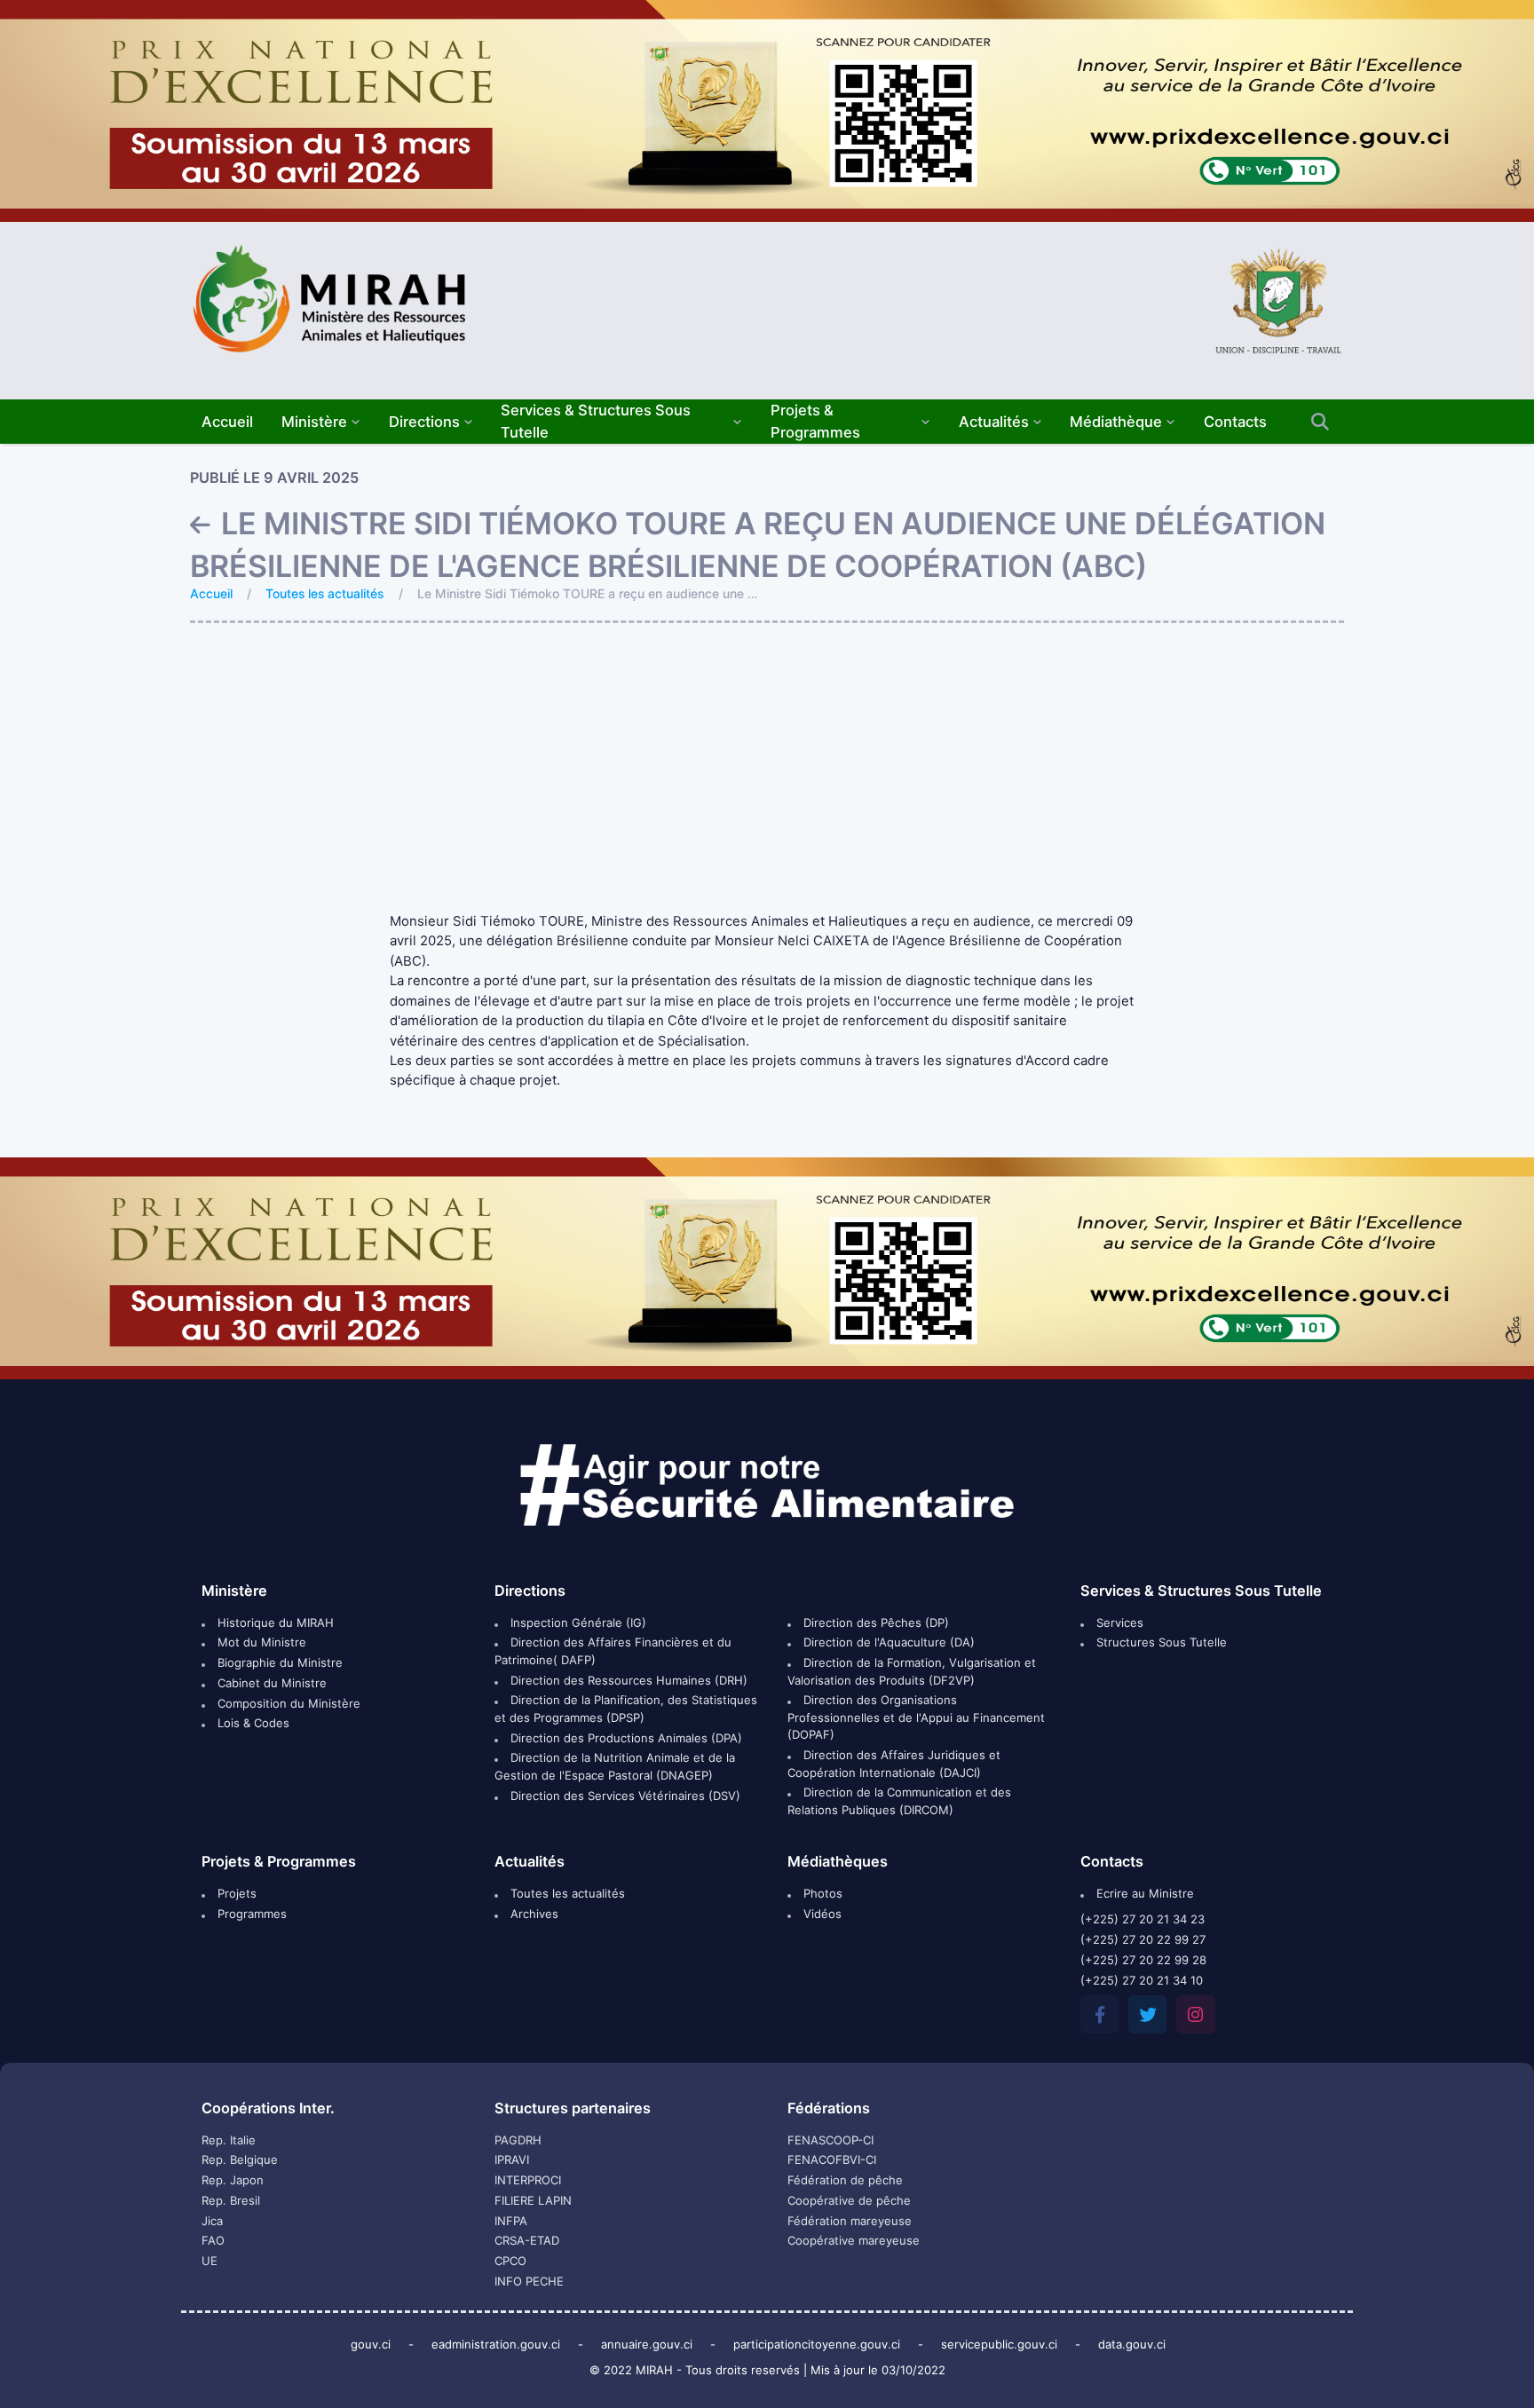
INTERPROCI (528, 2180)
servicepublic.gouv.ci (999, 2344)
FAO (213, 2240)
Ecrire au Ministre (1143, 1893)
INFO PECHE (529, 2281)
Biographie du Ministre (278, 1662)
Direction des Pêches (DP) (874, 1622)
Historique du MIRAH (274, 1622)
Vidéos (821, 1914)
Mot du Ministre (260, 1642)
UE (210, 2261)
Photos (821, 1893)
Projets (235, 1893)
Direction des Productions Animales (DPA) (625, 1738)
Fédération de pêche (845, 2180)
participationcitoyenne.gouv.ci (817, 2344)
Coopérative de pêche (849, 2200)
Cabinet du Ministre (270, 1683)
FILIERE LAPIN (533, 2200)
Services (1118, 1622)
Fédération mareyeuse (850, 2221)
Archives (533, 1914)
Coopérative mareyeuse (854, 2240)
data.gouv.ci (1132, 2344)
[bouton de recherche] (1320, 422)
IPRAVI (512, 2159)
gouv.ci (371, 2344)
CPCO (510, 2261)
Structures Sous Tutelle (1160, 1642)
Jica (212, 2221)
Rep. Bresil (231, 2200)
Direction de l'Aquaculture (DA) (887, 1642)
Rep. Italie (229, 2140)
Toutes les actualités (324, 593)
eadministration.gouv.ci (496, 2344)
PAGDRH (518, 2140)
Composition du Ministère (287, 1703)
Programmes (250, 1914)
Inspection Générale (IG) (577, 1622)
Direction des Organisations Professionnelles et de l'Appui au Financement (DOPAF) (916, 1717)
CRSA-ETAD (527, 2240)
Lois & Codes (252, 1723)
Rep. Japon (233, 2180)
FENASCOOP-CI (830, 2140)
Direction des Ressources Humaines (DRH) (627, 1680)
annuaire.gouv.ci (647, 2344)
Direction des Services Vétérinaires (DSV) (624, 1796)
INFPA (511, 2221)
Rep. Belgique (240, 2159)
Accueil (211, 593)
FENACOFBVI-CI (832, 2159)
